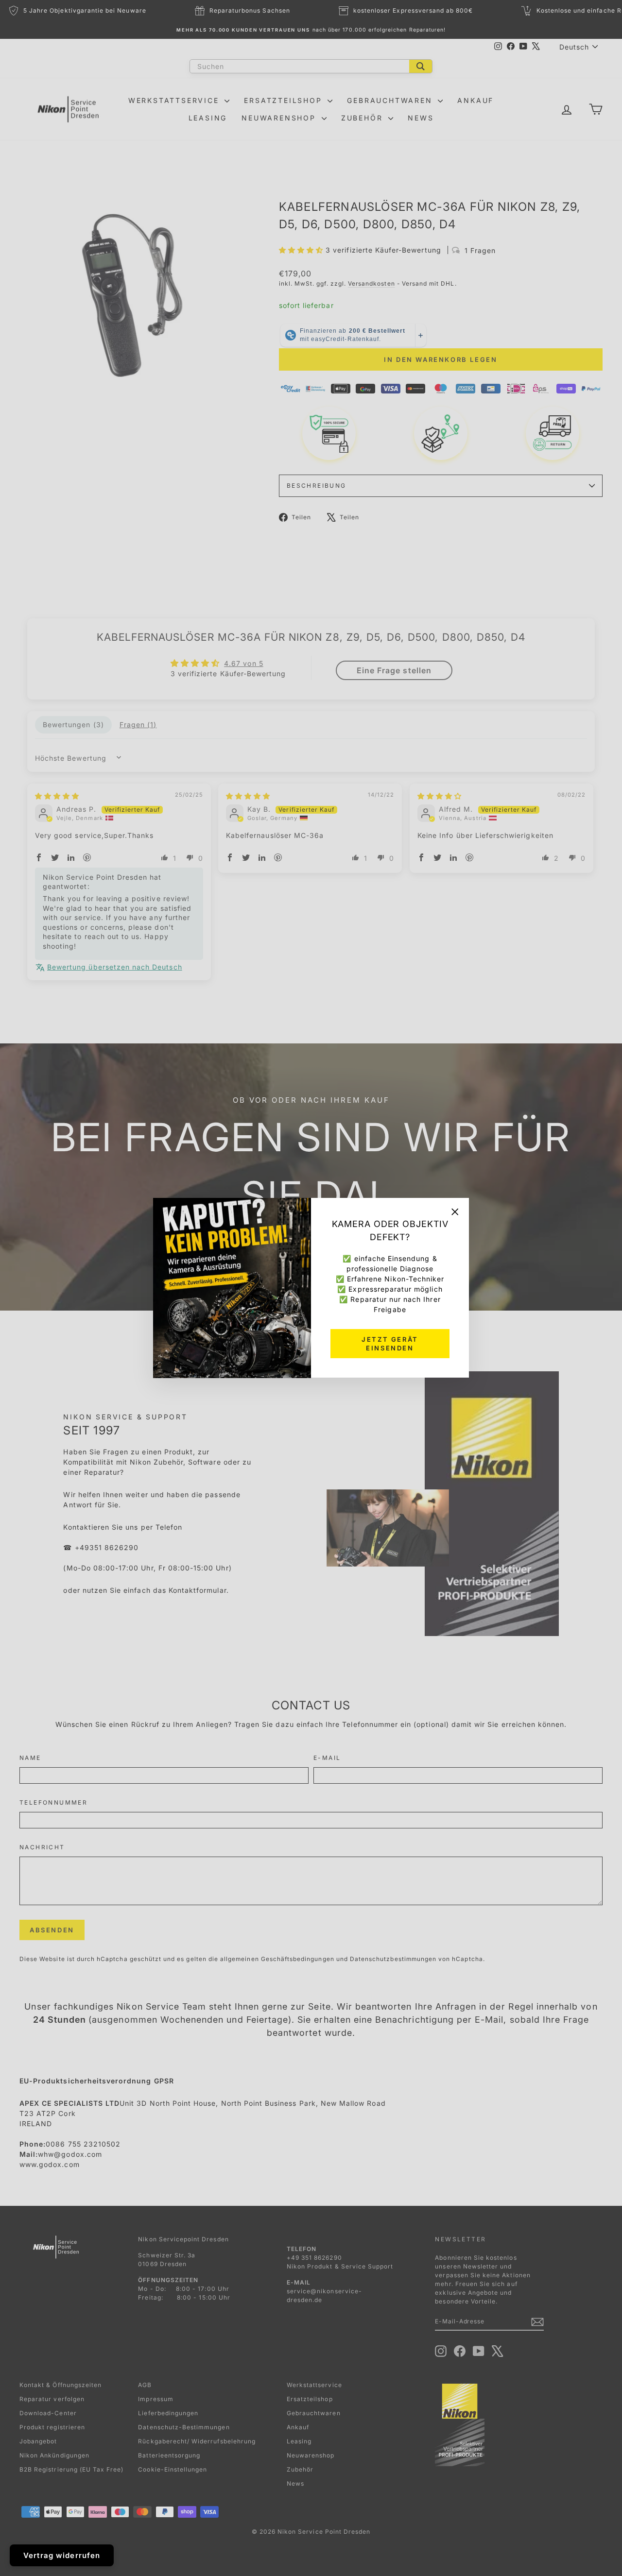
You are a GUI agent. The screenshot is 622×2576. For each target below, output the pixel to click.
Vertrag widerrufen (62, 2555)
